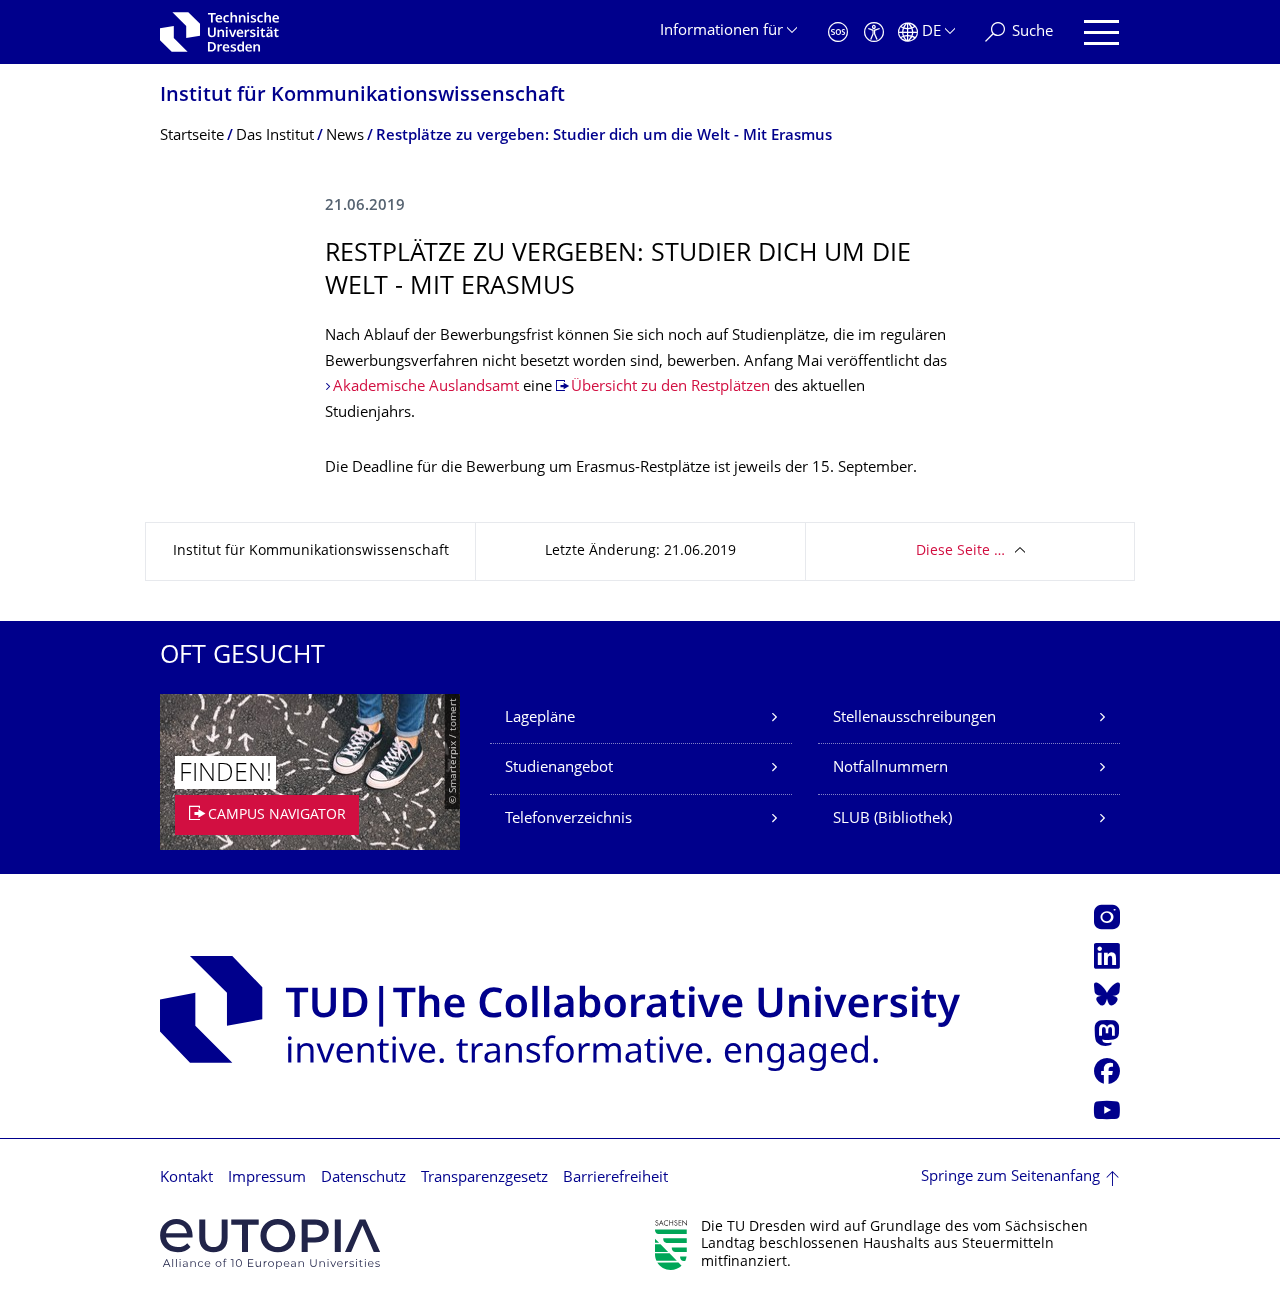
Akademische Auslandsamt (426, 387)
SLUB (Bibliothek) (892, 819)
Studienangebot (559, 768)
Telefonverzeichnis (568, 819)
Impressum (267, 1178)
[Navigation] (1101, 32)
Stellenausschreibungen (914, 718)
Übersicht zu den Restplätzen (670, 387)
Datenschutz (363, 1178)
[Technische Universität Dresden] (219, 32)
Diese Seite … (960, 551)
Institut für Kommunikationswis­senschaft (362, 96)
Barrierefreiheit (615, 1178)
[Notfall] (838, 32)
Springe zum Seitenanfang (1010, 1177)
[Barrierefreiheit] (874, 32)
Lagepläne (540, 718)
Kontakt (186, 1178)
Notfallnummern (890, 768)
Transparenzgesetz (484, 1178)
